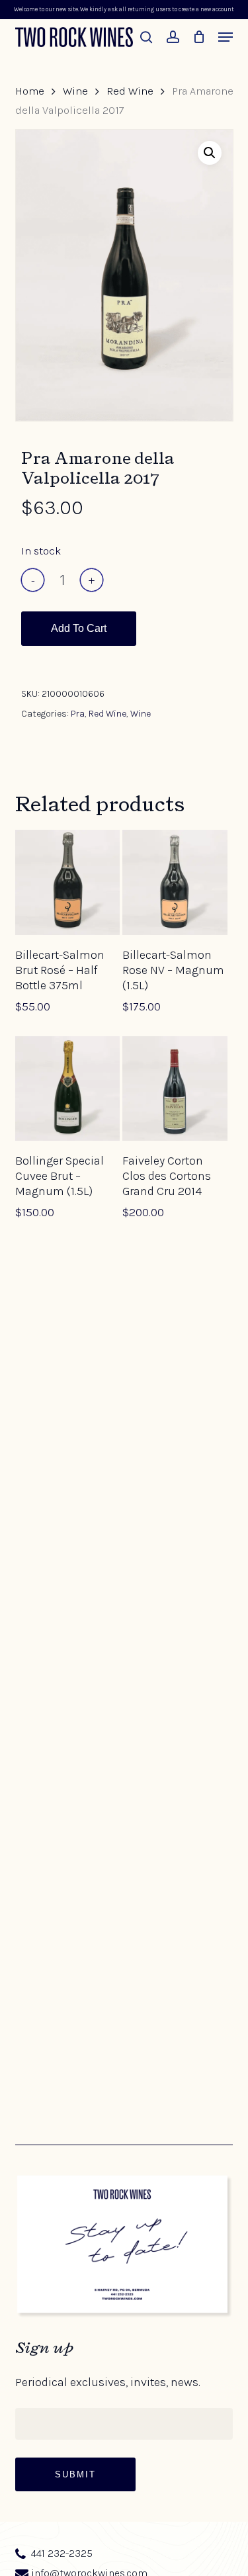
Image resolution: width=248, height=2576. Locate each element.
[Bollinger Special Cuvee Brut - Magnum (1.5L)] (67, 1088)
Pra (78, 714)
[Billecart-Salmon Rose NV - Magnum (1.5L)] (175, 882)
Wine (75, 91)
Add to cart (79, 628)
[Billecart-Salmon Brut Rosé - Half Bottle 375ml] (67, 882)
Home (30, 91)
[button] (226, 37)
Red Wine (130, 91)
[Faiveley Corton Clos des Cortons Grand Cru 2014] (175, 1088)
